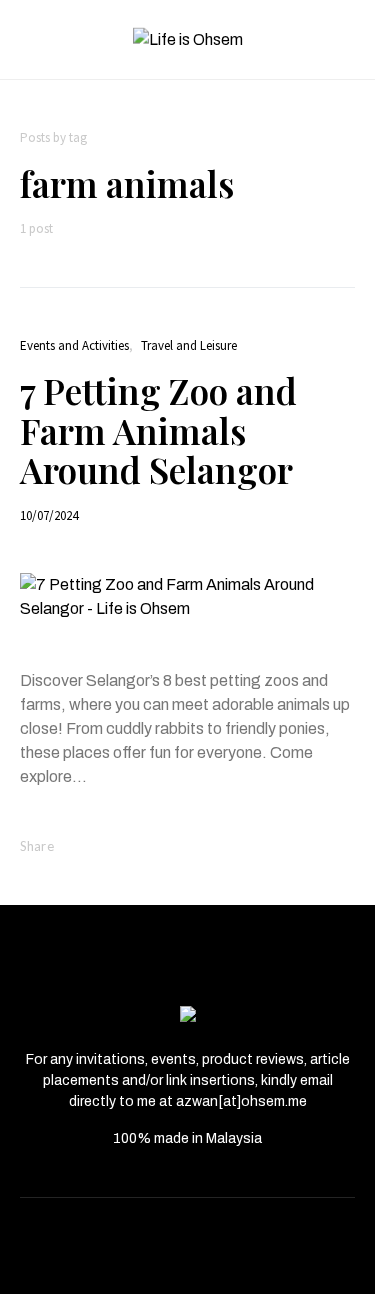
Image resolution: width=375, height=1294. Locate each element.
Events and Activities (74, 345)
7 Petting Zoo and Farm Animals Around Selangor (158, 430)
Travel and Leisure (189, 345)
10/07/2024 (49, 515)
